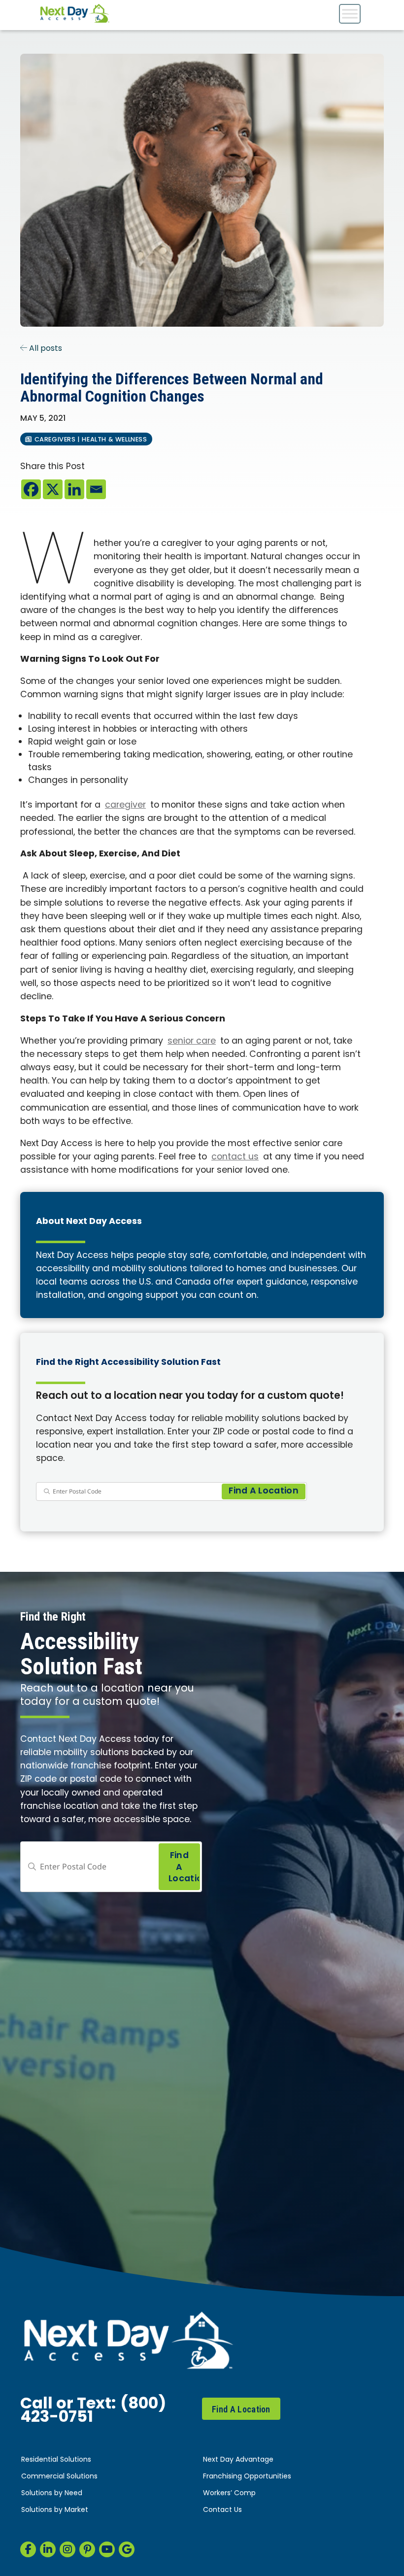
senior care (192, 1041)
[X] (53, 489)
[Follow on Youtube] (107, 2549)
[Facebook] (31, 489)
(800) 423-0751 (93, 2411)
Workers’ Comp (229, 2493)
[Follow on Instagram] (67, 2549)
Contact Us (222, 2510)
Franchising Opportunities (247, 2477)
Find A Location (241, 2409)
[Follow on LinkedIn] (48, 2549)
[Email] (96, 489)
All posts (45, 349)
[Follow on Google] (127, 2549)
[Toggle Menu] (350, 14)
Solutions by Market (55, 2510)
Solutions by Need (52, 2493)
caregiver (125, 805)
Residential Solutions (56, 2460)
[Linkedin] (74, 489)
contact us (235, 1157)
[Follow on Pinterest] (87, 2549)
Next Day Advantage (238, 2460)
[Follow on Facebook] (28, 2549)
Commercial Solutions (59, 2477)
